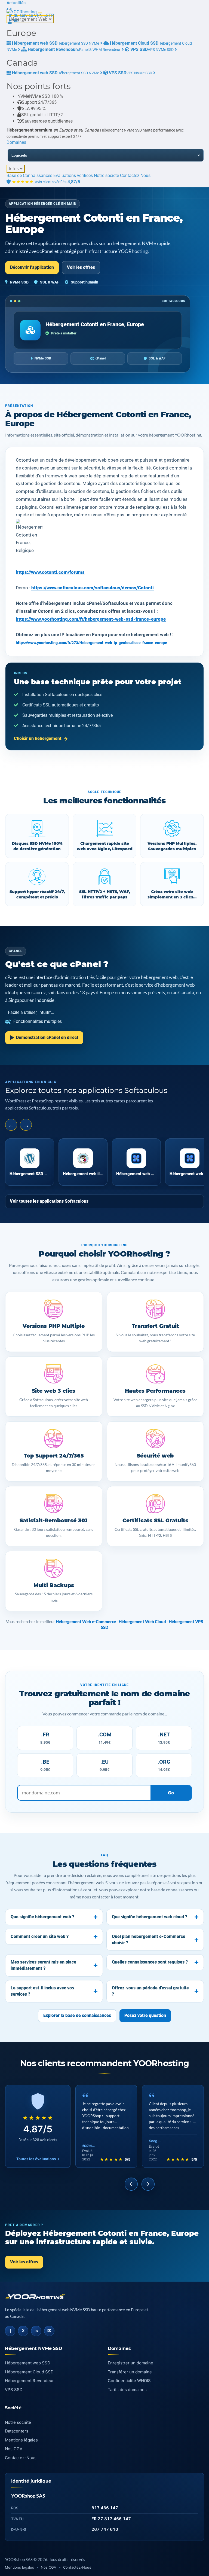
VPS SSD (14, 2390)
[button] (8, 9)
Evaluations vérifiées (73, 176)
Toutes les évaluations (38, 2159)
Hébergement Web (29, 19)
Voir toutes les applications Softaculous (49, 1201)
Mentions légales (21, 2440)
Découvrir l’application (32, 267)
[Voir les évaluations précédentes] (131, 2184)
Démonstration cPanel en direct (47, 1037)
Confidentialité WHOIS (129, 2381)
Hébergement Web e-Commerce (86, 1621)
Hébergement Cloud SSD (29, 2372)
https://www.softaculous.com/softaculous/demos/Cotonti (93, 588)
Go (171, 1793)
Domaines (16, 142)
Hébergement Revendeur (29, 2381)
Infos (14, 169)
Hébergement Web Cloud (142, 1621)
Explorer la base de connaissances (77, 2015)
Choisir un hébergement (38, 738)
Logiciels (19, 155)
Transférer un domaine (130, 2372)
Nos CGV (14, 2449)
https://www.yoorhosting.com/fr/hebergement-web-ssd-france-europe (91, 619)
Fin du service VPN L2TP (30, 15)
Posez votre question (145, 2015)
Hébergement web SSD (28, 2363)
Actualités (16, 3)
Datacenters (17, 2431)
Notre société (106, 176)
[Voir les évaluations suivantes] (148, 2184)
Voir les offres (81, 267)
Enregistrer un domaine (130, 2363)
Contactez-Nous (135, 176)
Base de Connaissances (29, 176)
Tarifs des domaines (127, 2390)
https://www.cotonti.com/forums (50, 572)
